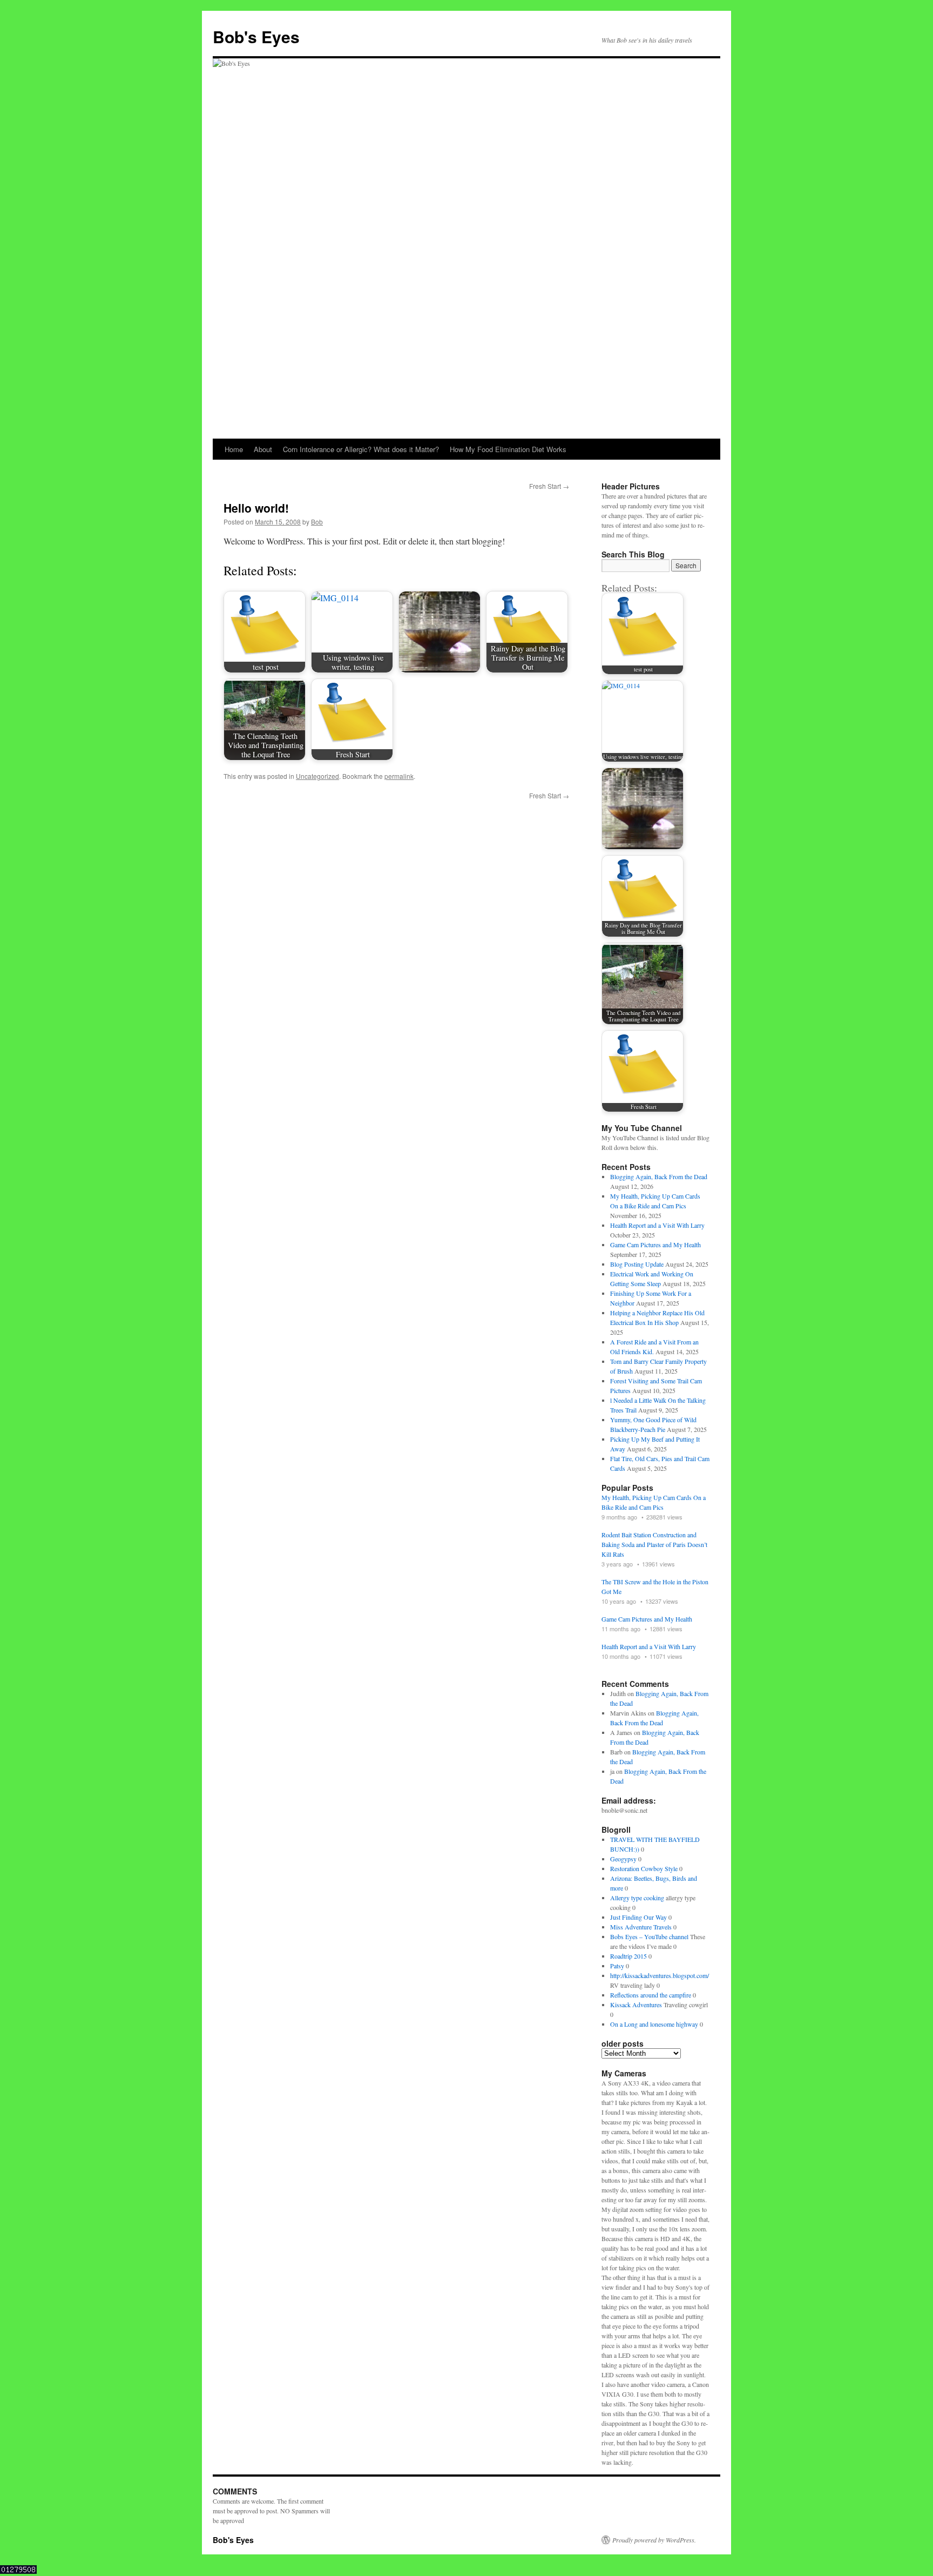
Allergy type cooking (637, 1898)
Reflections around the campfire (651, 1995)
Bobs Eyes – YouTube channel (649, 1936)
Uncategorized (317, 776)
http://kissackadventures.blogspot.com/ (660, 1975)
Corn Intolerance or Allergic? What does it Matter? (361, 449)
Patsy (617, 1966)
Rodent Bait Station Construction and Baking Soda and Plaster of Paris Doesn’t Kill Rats (654, 1544)
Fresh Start (549, 486)
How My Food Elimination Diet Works (508, 449)
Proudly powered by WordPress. (654, 2540)
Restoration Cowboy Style (644, 1868)
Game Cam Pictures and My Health (655, 1245)
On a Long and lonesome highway (654, 2024)
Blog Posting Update (637, 1264)
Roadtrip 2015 (628, 1956)
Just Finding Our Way (638, 1917)
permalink (399, 776)
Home (234, 449)
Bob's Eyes (256, 36)
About (263, 449)
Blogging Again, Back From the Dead (659, 1176)
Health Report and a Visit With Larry (657, 1225)
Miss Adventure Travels (641, 1927)
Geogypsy (623, 1859)
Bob (317, 522)
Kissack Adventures (636, 2005)
